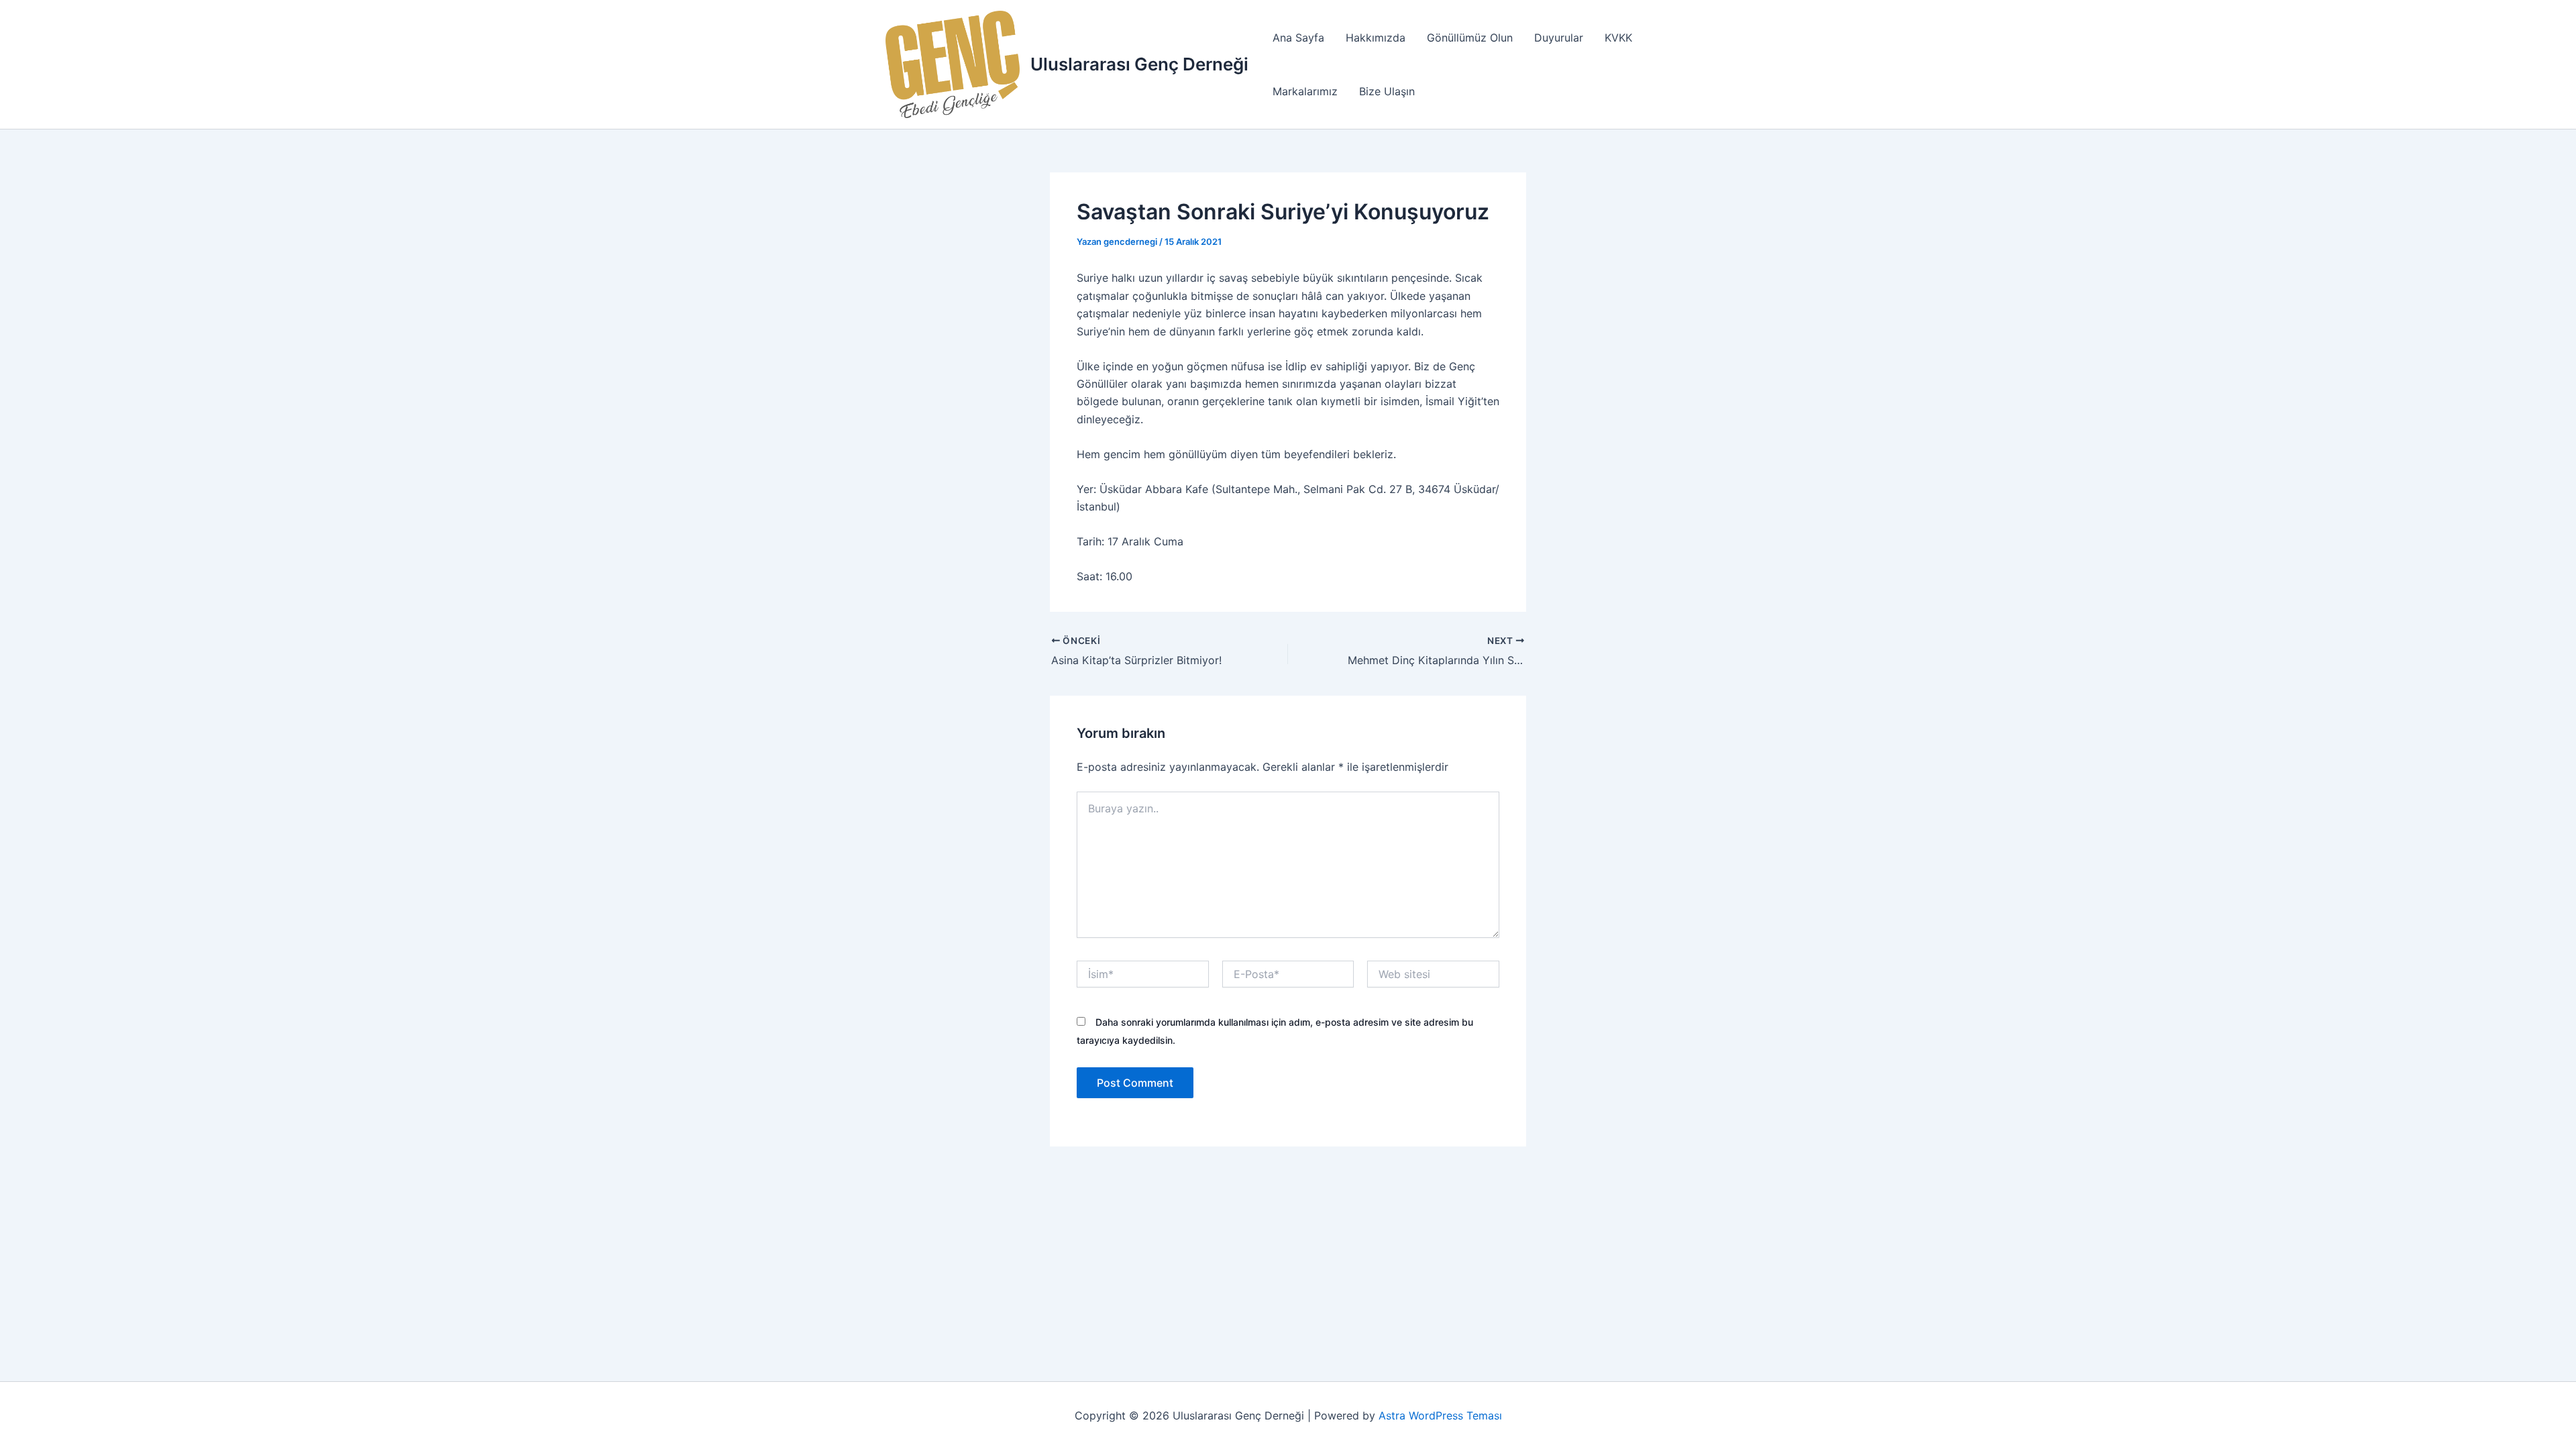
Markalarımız (1305, 91)
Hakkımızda (1376, 38)
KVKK (1618, 38)
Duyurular (1559, 38)
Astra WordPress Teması (1440, 1415)
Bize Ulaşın (1387, 91)
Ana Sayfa (1298, 38)
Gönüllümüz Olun (1470, 38)
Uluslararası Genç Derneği (1139, 64)
